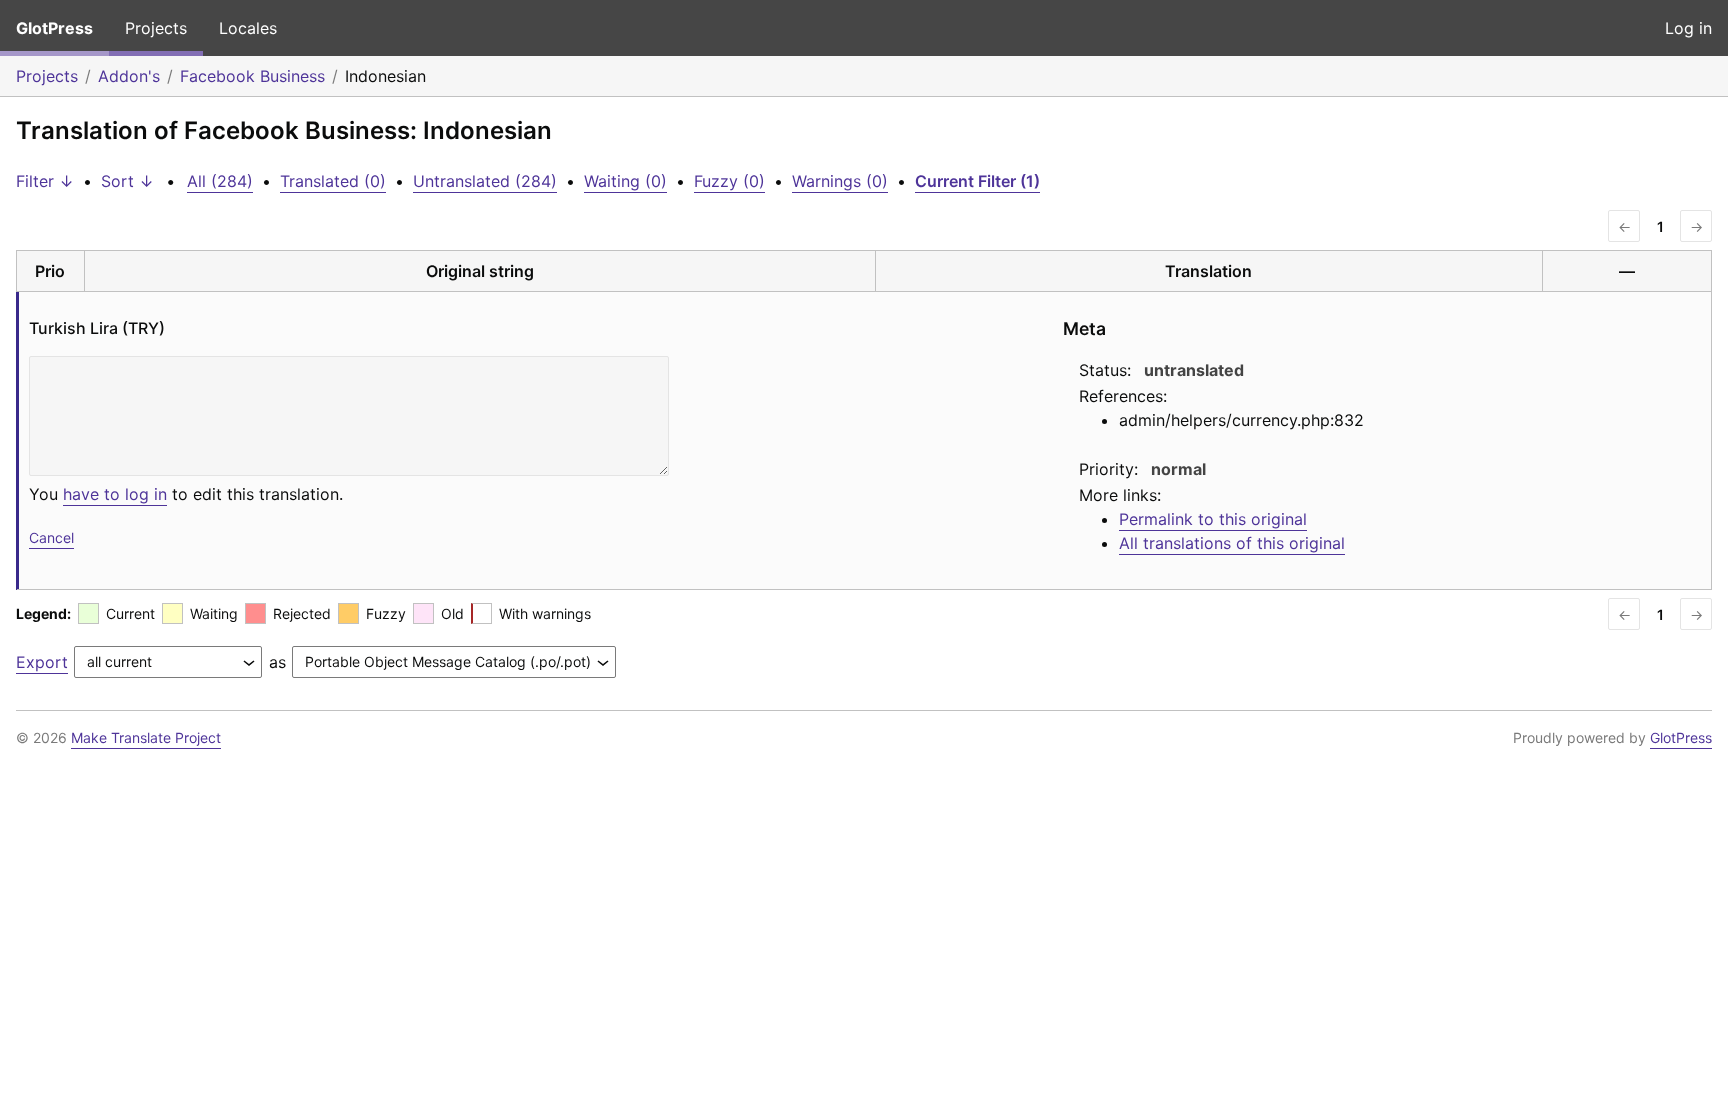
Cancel (51, 537)
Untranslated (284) (485, 181)
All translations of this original (1232, 543)
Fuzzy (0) (729, 181)
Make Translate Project (146, 737)
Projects (156, 28)
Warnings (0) (840, 181)
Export (42, 662)
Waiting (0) (625, 181)
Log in (1688, 28)
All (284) (220, 181)
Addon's (129, 76)
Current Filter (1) (977, 181)
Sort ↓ (127, 181)
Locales (248, 28)
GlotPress (54, 28)
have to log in (115, 494)
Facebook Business (252, 76)
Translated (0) (333, 181)
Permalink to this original (1213, 519)
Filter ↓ (45, 181)
